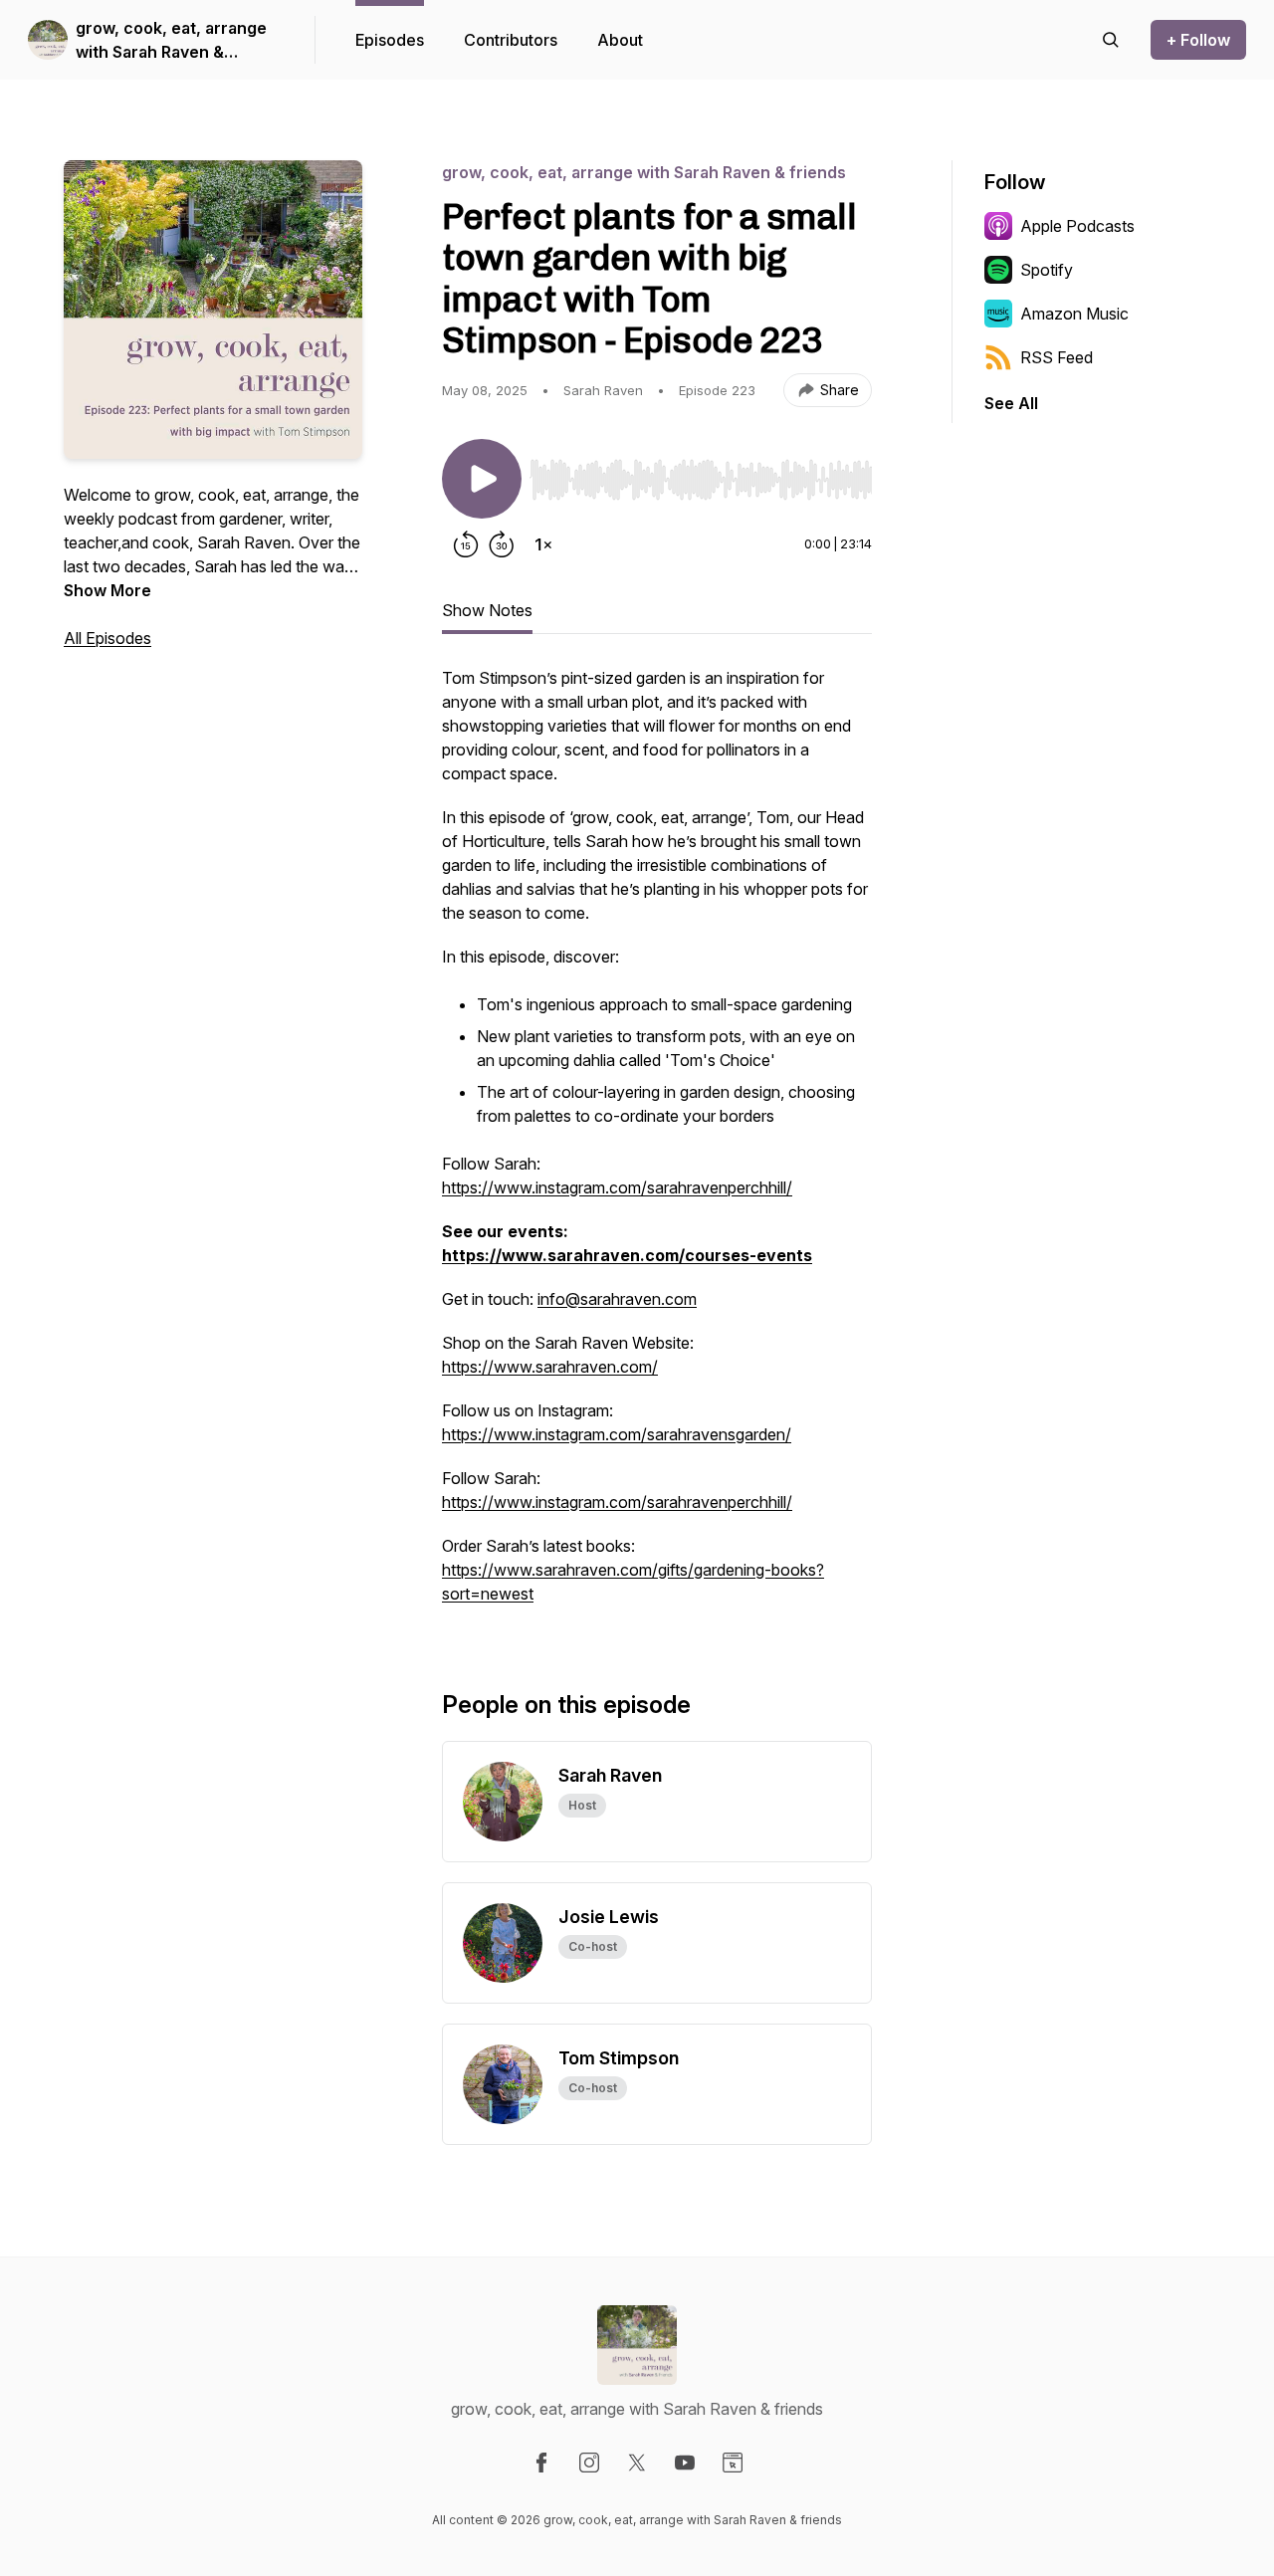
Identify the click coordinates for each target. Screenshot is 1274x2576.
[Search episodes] (1111, 40)
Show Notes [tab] (487, 610)
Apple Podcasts (1077, 226)
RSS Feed (1057, 357)
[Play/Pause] (482, 479)
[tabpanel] (657, 1146)
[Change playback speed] (543, 544)
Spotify (1047, 270)
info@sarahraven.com (617, 1299)
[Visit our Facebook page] (541, 2463)
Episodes (390, 40)
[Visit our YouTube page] (685, 2463)
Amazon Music (1074, 314)
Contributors (511, 40)
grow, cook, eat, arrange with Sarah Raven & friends (171, 41)
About (620, 40)
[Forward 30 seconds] (502, 544)
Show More (107, 590)
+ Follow (1198, 40)
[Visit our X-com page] (637, 2463)
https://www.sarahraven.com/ (550, 1367)
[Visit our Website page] (733, 2463)
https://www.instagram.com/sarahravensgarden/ (617, 1434)
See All (1011, 403)
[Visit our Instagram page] (589, 2463)
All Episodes (107, 638)
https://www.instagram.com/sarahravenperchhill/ (617, 1187)
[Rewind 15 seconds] (466, 544)
